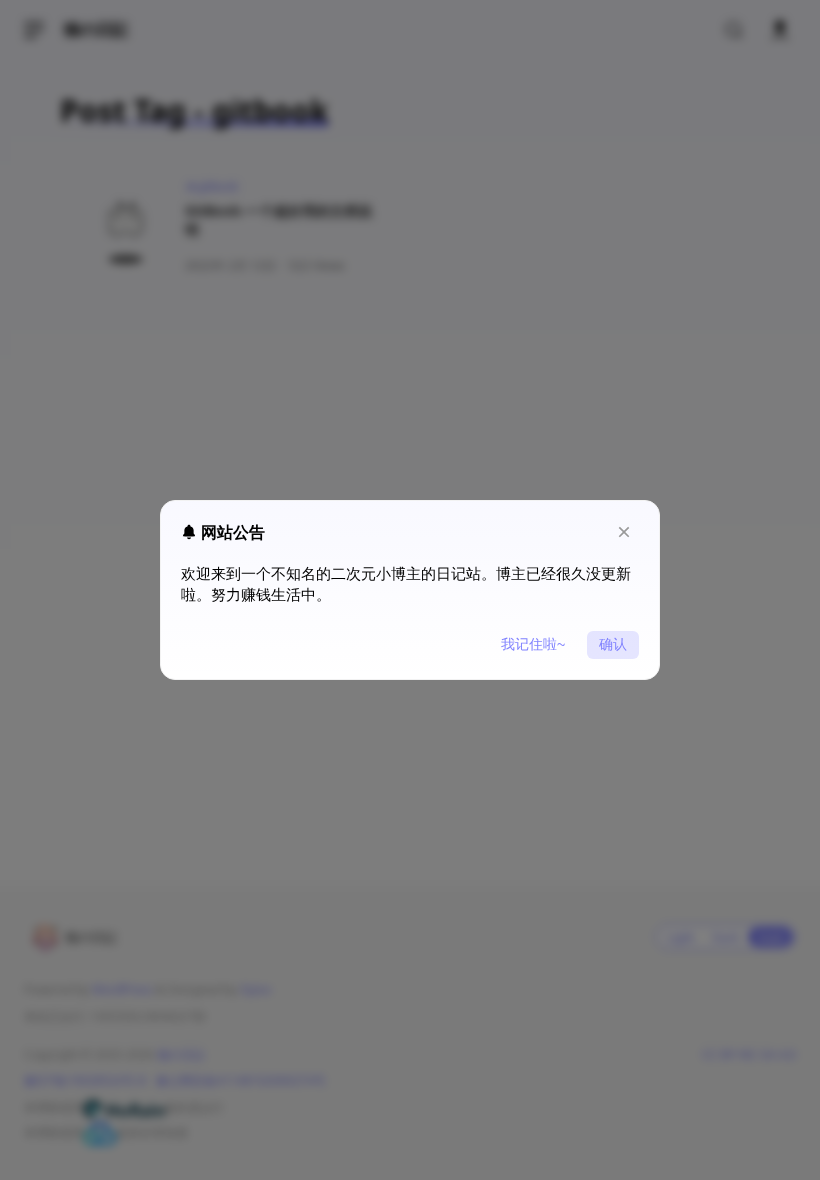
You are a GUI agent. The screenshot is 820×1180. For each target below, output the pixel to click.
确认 (613, 644)
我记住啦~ (533, 644)
